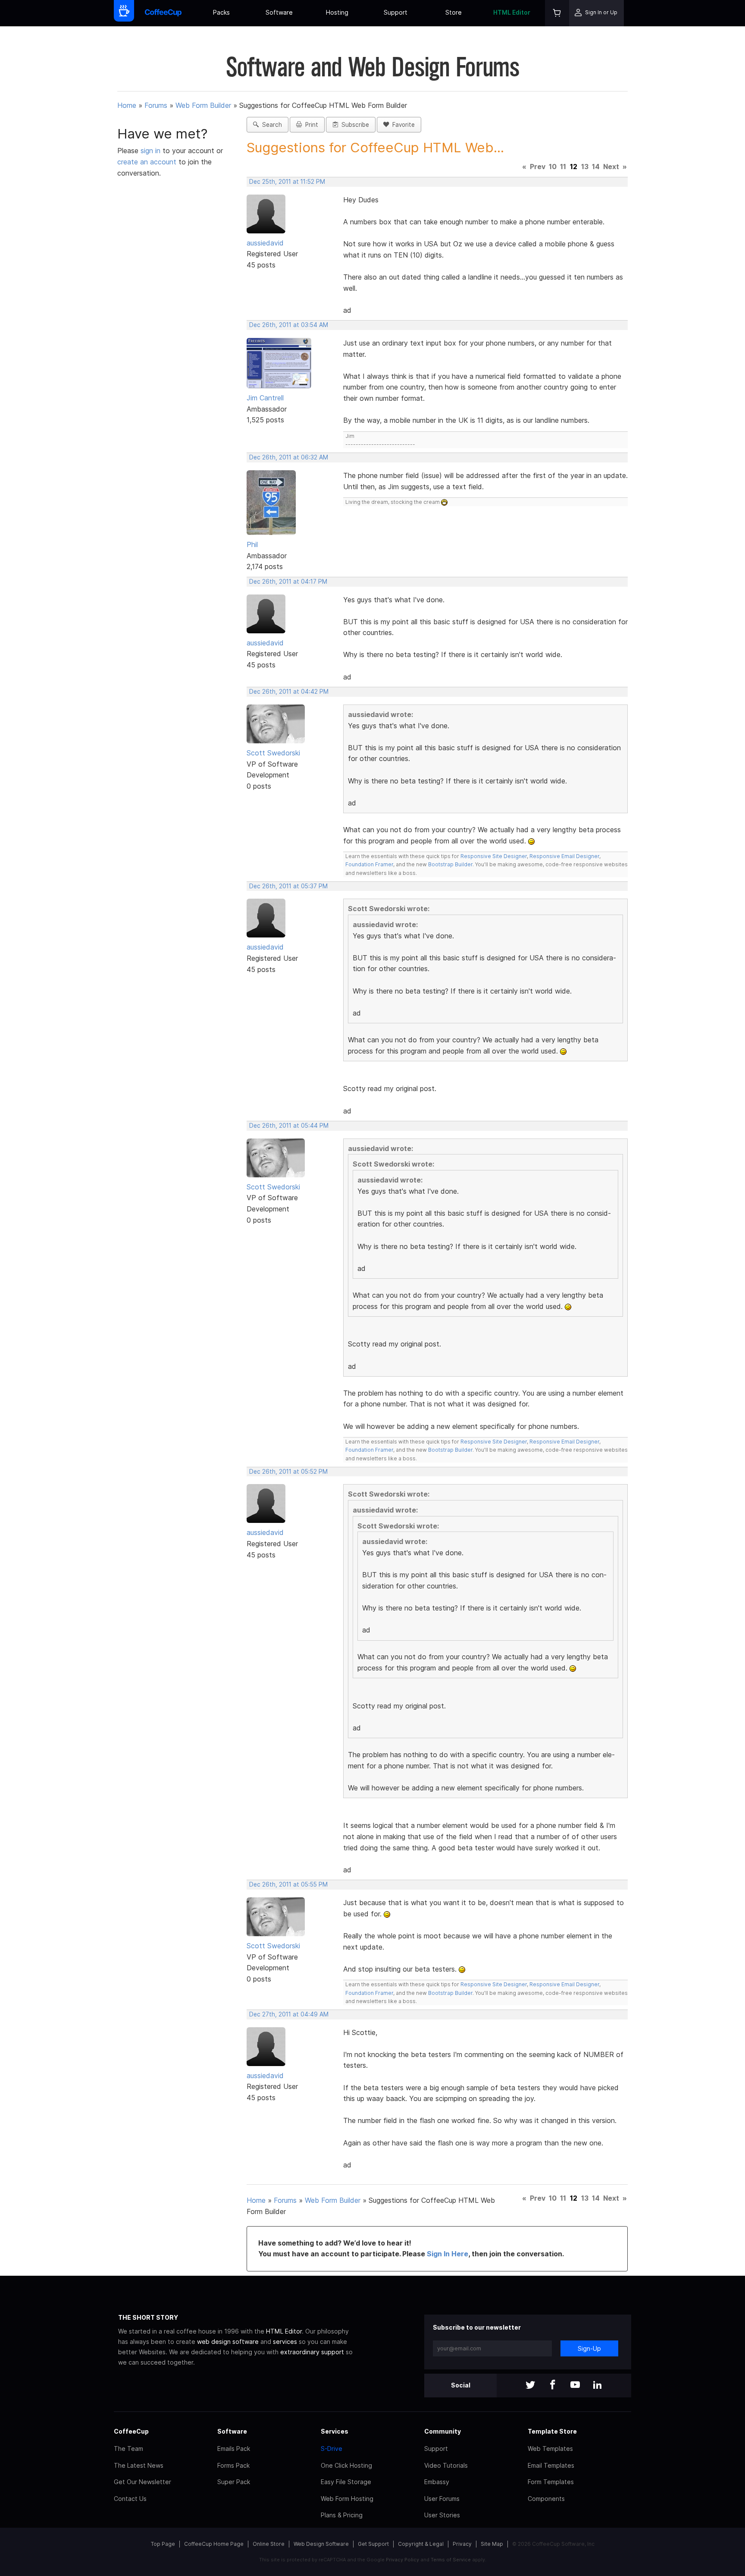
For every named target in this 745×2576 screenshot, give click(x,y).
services (285, 2342)
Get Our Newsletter (142, 2482)
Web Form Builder (203, 105)
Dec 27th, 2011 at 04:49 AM (289, 2014)
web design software (228, 2342)
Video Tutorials (446, 2465)
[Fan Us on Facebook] (553, 2386)
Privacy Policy (402, 2560)
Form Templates (551, 2482)
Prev (538, 167)
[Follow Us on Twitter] (530, 2386)
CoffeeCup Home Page (214, 2544)
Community (443, 2431)
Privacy (462, 2544)
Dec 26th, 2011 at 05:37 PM (288, 886)
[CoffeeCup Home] (163, 13)
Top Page (163, 2544)
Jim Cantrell (265, 398)
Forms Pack (233, 2465)
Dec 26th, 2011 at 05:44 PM (289, 1126)
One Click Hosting (346, 2465)
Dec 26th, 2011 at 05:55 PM (288, 1884)
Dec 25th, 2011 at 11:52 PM (287, 182)
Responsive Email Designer (564, 856)
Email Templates (551, 2465)
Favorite (402, 125)
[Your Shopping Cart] (557, 13)
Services (335, 2431)
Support (396, 12)
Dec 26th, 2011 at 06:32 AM (289, 457)
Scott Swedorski (273, 753)
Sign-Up (589, 2348)
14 (596, 167)
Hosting (337, 12)
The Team (128, 2449)
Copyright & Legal (421, 2544)
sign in (152, 151)
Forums (156, 105)
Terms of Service (451, 2560)
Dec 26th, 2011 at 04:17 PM (288, 582)
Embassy (437, 2482)
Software (279, 12)
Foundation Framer (369, 864)
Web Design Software (321, 2544)
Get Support (373, 2544)
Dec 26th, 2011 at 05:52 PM (288, 1472)
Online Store (269, 2544)
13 (585, 167)
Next (611, 167)
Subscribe (354, 125)
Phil (252, 544)
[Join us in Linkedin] (598, 2386)
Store (454, 12)
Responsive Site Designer (494, 856)
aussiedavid (265, 243)
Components (546, 2499)
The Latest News (139, 2465)
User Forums (442, 2499)
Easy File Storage (346, 2482)
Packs (221, 12)
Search (270, 125)
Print (310, 125)
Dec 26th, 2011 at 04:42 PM (289, 692)
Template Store (552, 2431)
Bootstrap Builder (450, 864)
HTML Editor (512, 12)
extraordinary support (312, 2352)
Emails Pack (234, 2449)
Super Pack (234, 2482)
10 (553, 167)
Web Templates (550, 2449)
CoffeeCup (131, 2431)
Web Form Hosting (347, 2499)
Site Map (492, 2544)
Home (127, 105)
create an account (147, 162)
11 (563, 167)
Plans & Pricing (342, 2515)
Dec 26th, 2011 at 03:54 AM (289, 325)
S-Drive (332, 2449)
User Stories (442, 2515)
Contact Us (130, 2499)
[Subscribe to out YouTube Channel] (575, 2386)
